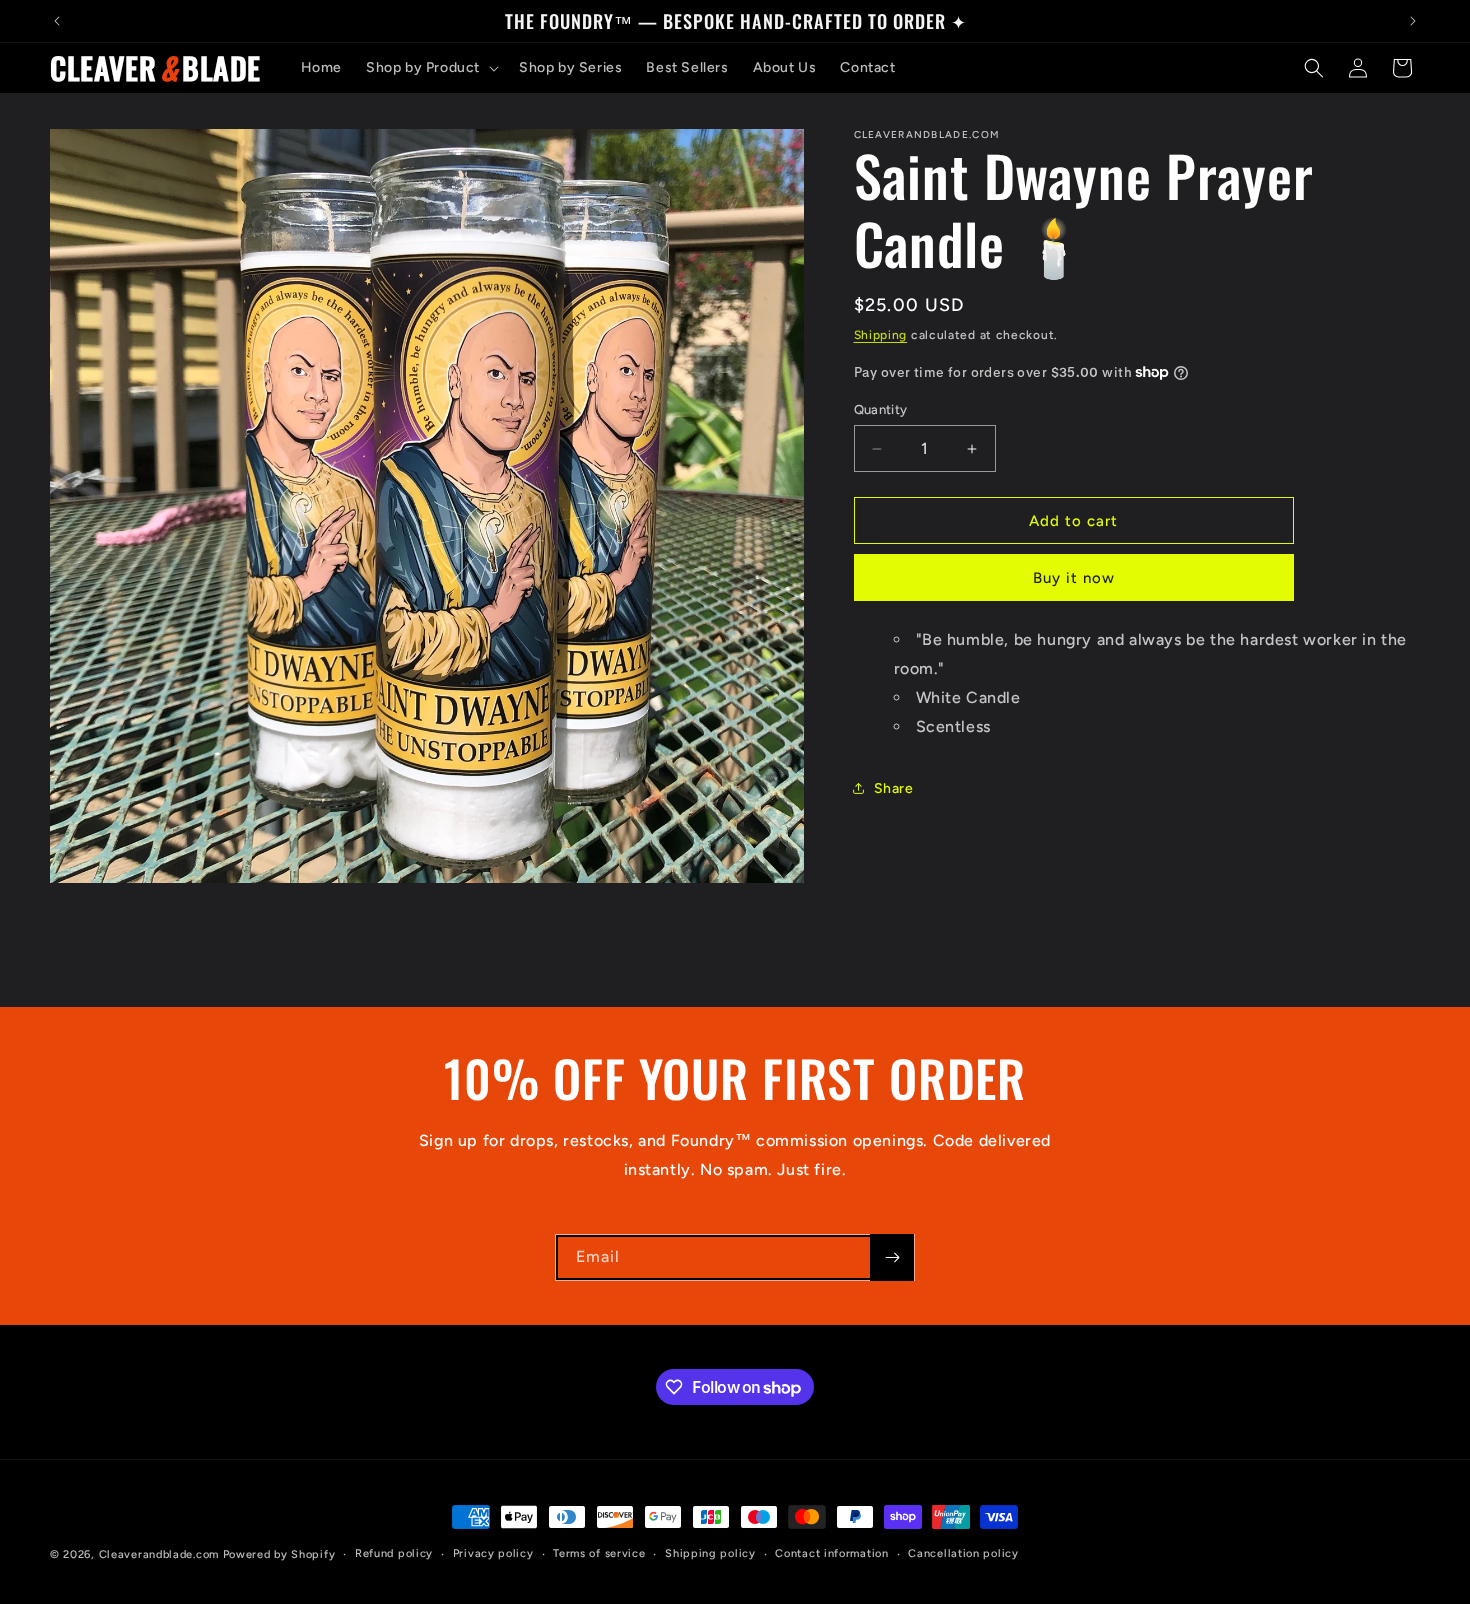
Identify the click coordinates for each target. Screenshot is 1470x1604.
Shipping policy (710, 1553)
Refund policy (394, 1553)
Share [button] (894, 788)
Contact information (831, 1553)
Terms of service (599, 1553)
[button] (430, 68)
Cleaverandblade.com (159, 1554)
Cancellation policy (963, 1553)
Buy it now (1074, 578)
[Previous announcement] (57, 21)
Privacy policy (493, 1553)
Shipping (881, 335)
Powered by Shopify (279, 1554)
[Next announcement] (1413, 21)
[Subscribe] (892, 1257)
